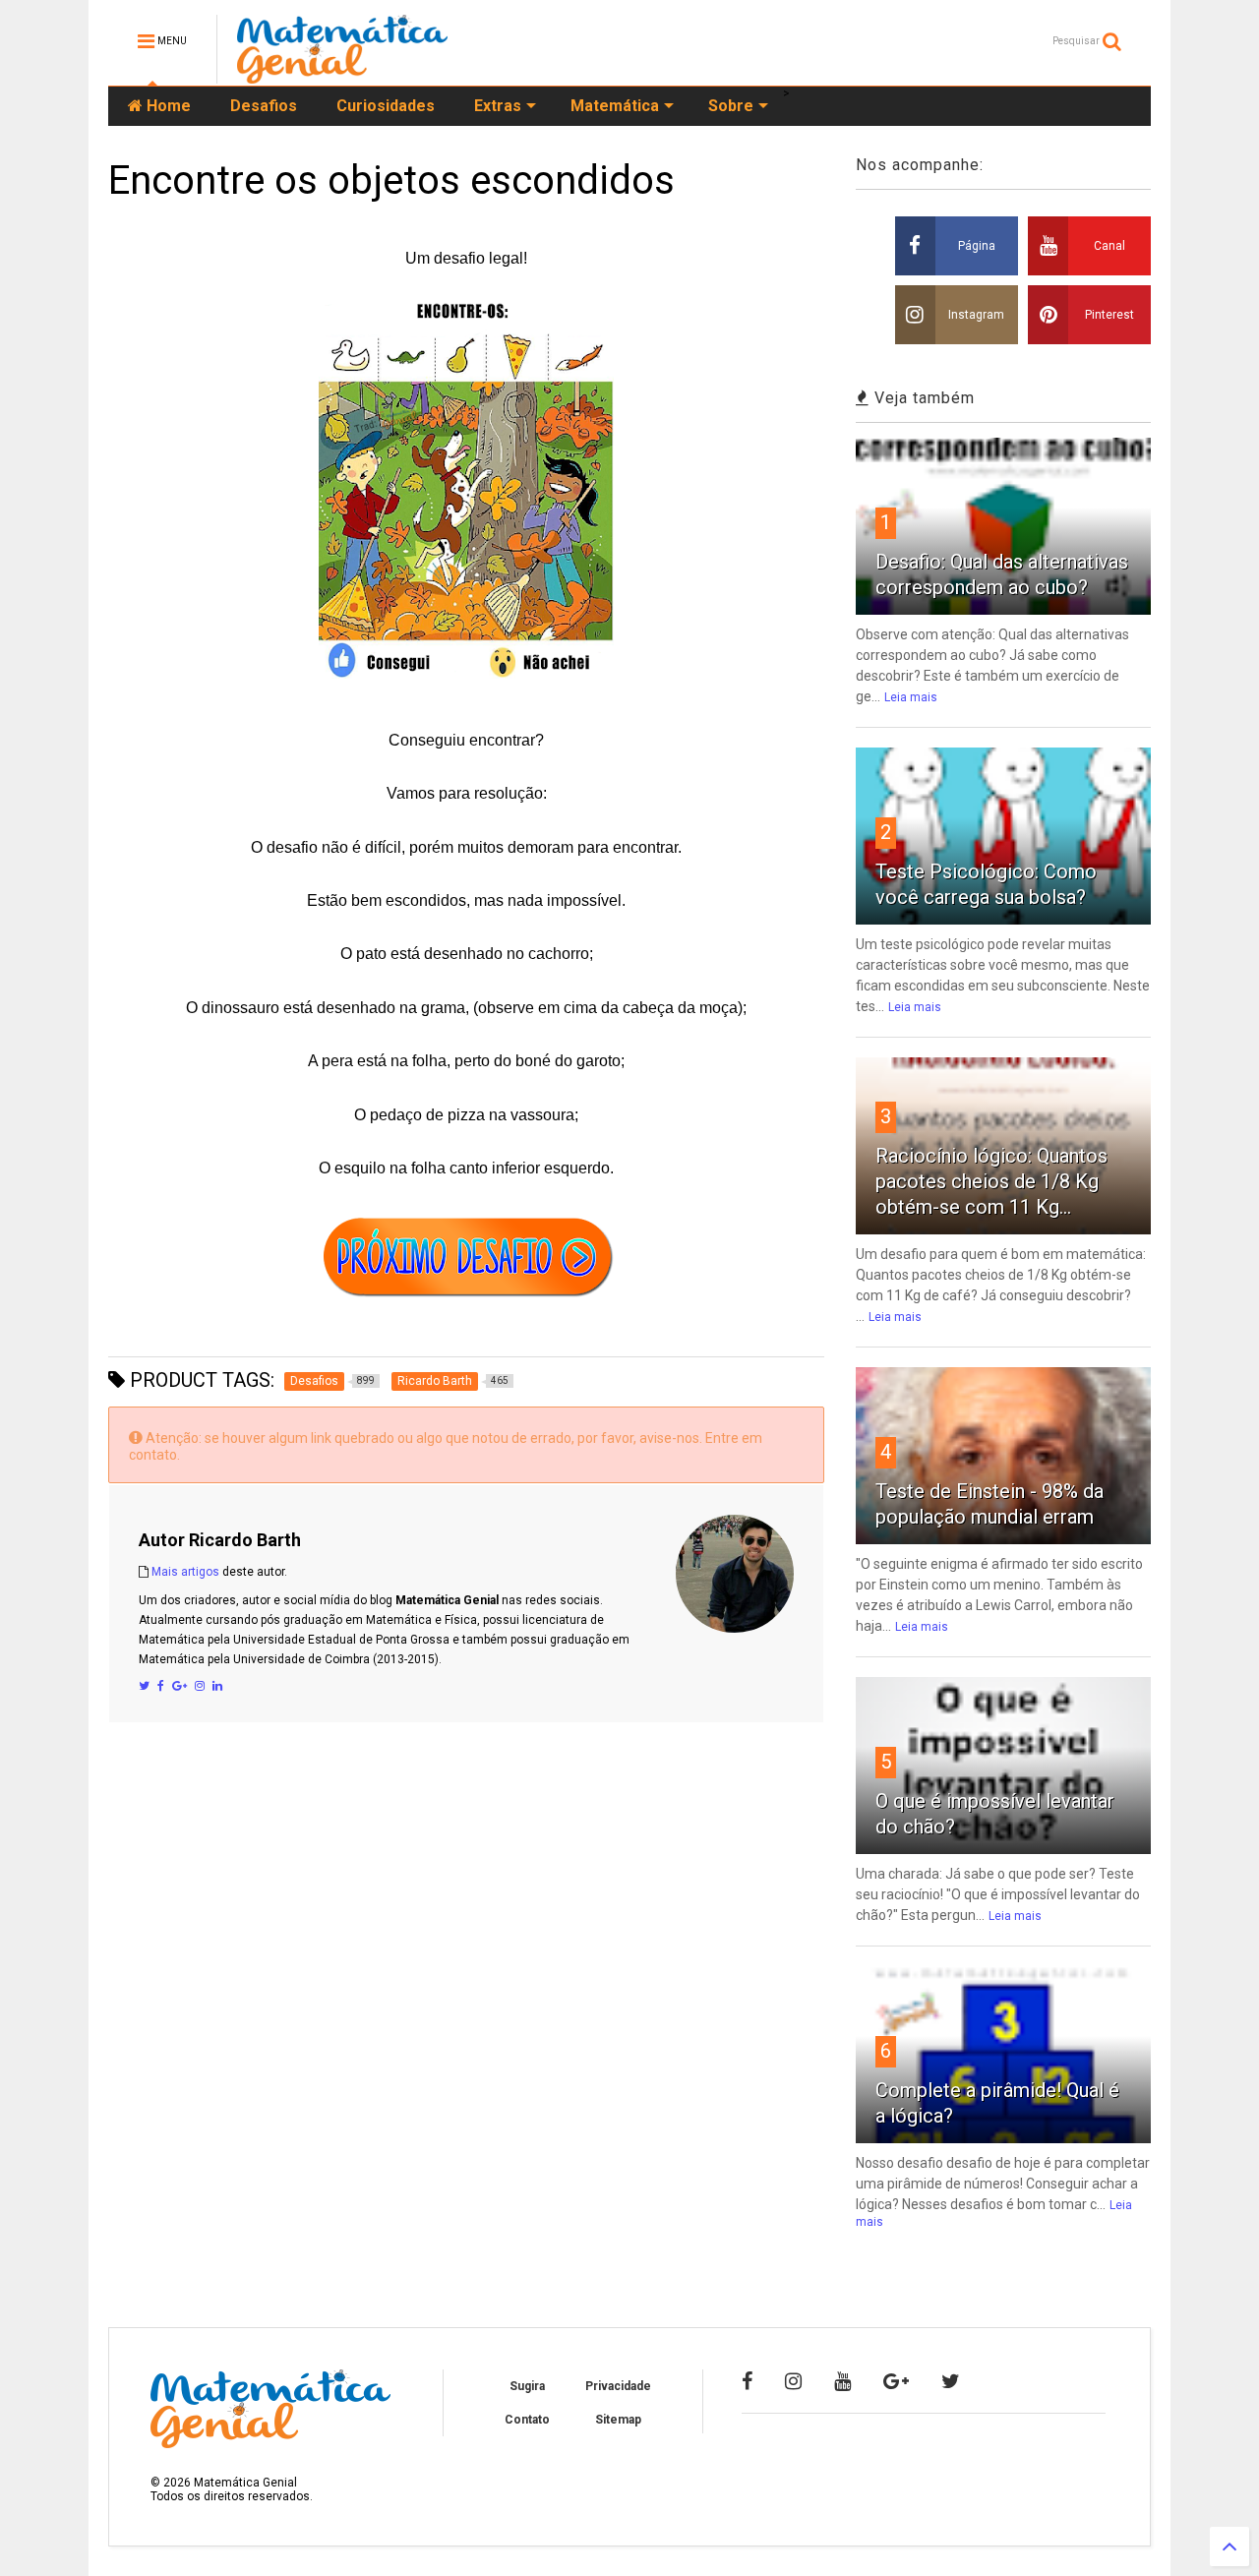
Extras (498, 106)
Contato (527, 2420)
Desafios (264, 106)
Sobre (731, 106)
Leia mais (911, 697)
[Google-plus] (896, 2381)
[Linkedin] (217, 1686)
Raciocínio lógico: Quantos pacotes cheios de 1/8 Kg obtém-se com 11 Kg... (991, 1181)
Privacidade (618, 2386)
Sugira (527, 2386)
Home (167, 106)
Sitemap (618, 2420)
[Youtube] (842, 2381)
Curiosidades (386, 106)
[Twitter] (144, 1686)
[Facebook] (161, 1686)
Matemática (615, 106)
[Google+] (180, 1686)
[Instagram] (200, 1686)
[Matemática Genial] (342, 75)
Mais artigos (185, 1572)
